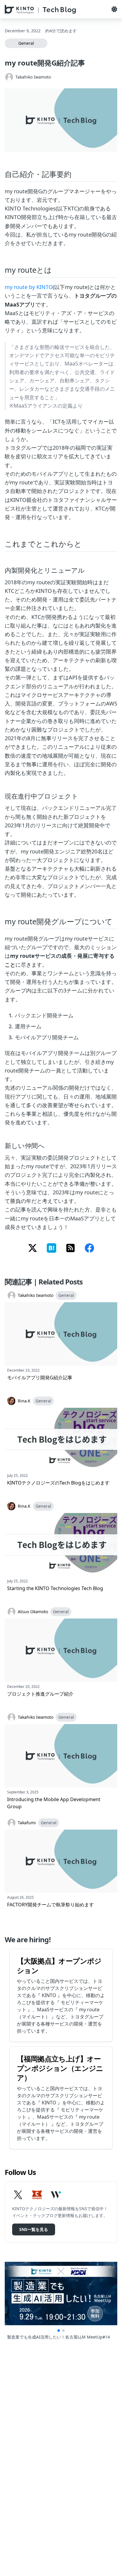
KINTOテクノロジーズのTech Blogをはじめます (58, 1483)
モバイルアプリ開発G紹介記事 (40, 1378)
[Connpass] (37, 2195)
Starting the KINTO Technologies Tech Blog (55, 1588)
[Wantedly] (56, 2195)
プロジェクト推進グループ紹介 (40, 1694)
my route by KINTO (29, 287)
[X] (18, 2195)
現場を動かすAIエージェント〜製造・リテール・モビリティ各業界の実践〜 (61, 2340)
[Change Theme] (114, 9)
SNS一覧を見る (34, 2229)
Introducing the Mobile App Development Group (54, 1803)
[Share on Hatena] (52, 1249)
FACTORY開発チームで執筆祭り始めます (50, 1905)
